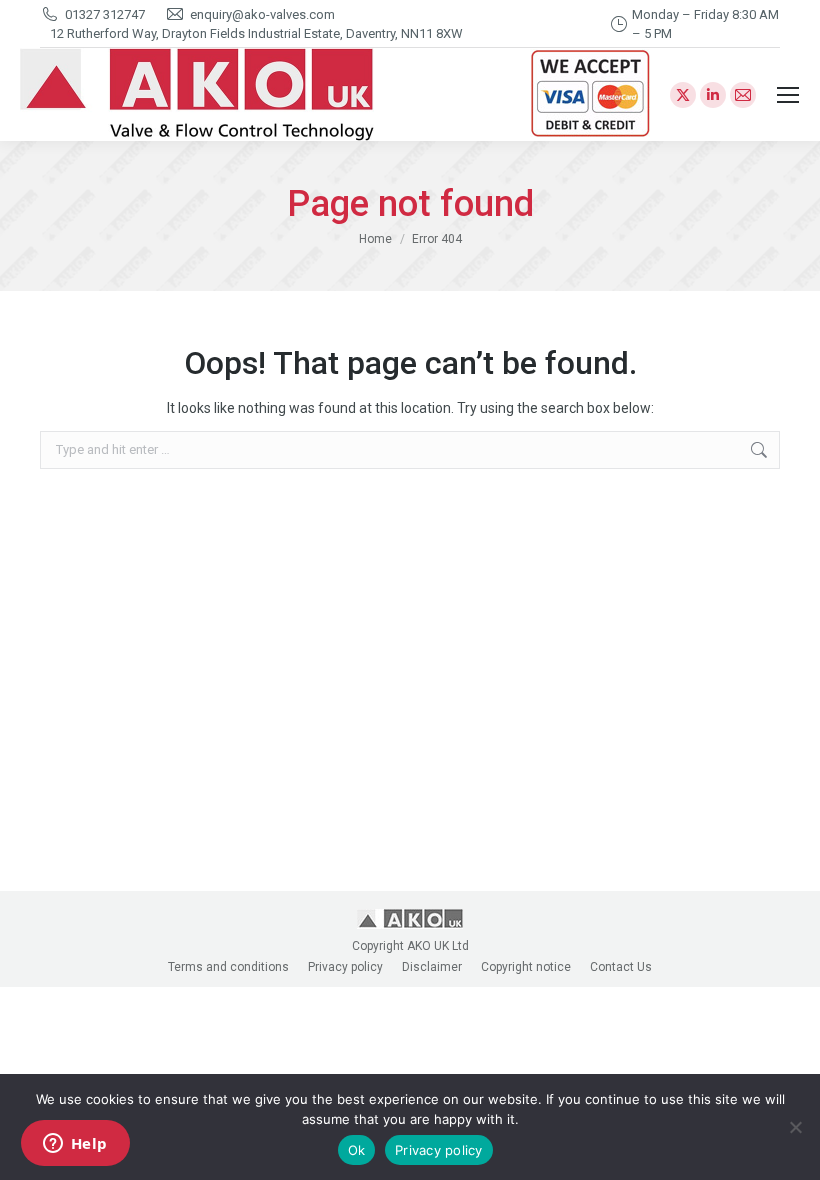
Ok (357, 1150)
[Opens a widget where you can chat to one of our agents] (75, 1145)
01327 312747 (105, 14)
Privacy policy (439, 1150)
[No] (795, 1127)
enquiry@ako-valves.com (262, 14)
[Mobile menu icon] (788, 95)
